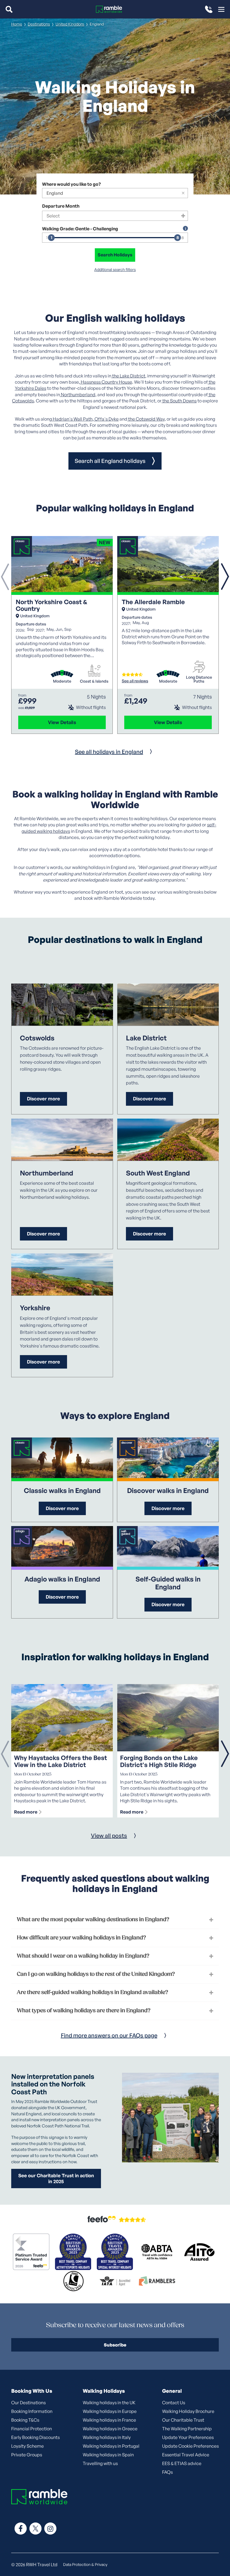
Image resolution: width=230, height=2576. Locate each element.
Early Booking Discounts (35, 2437)
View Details (62, 722)
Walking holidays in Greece (110, 2429)
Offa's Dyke (106, 419)
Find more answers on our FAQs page (109, 2035)
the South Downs (179, 401)
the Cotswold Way (146, 419)
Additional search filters (115, 270)
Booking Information (32, 2411)
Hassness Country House (106, 382)
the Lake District (128, 376)
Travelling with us (100, 2463)
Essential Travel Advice (186, 2455)
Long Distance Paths (199, 679)
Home (17, 24)
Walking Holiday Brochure (188, 2411)
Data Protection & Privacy (85, 2564)
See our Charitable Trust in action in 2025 (56, 2178)
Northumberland (78, 395)
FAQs (167, 2472)
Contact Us (174, 2403)
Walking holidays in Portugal (111, 2446)
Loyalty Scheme (27, 2446)
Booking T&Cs (25, 2420)
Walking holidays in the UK (109, 2403)
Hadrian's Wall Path (72, 419)
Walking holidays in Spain (108, 2455)
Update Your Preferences (188, 2437)
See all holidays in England (109, 752)
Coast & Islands (94, 681)
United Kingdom (70, 24)
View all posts (109, 1836)
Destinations (39, 24)
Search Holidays (115, 255)
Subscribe (115, 2345)
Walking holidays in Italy (107, 2437)
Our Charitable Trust (183, 2420)
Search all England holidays (110, 461)
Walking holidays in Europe (110, 2411)
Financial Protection (32, 2429)
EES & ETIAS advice (182, 2463)
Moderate (62, 681)
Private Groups (27, 2455)
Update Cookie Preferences (190, 2446)
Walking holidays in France (109, 2420)
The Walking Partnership (187, 2429)
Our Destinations (28, 2403)
